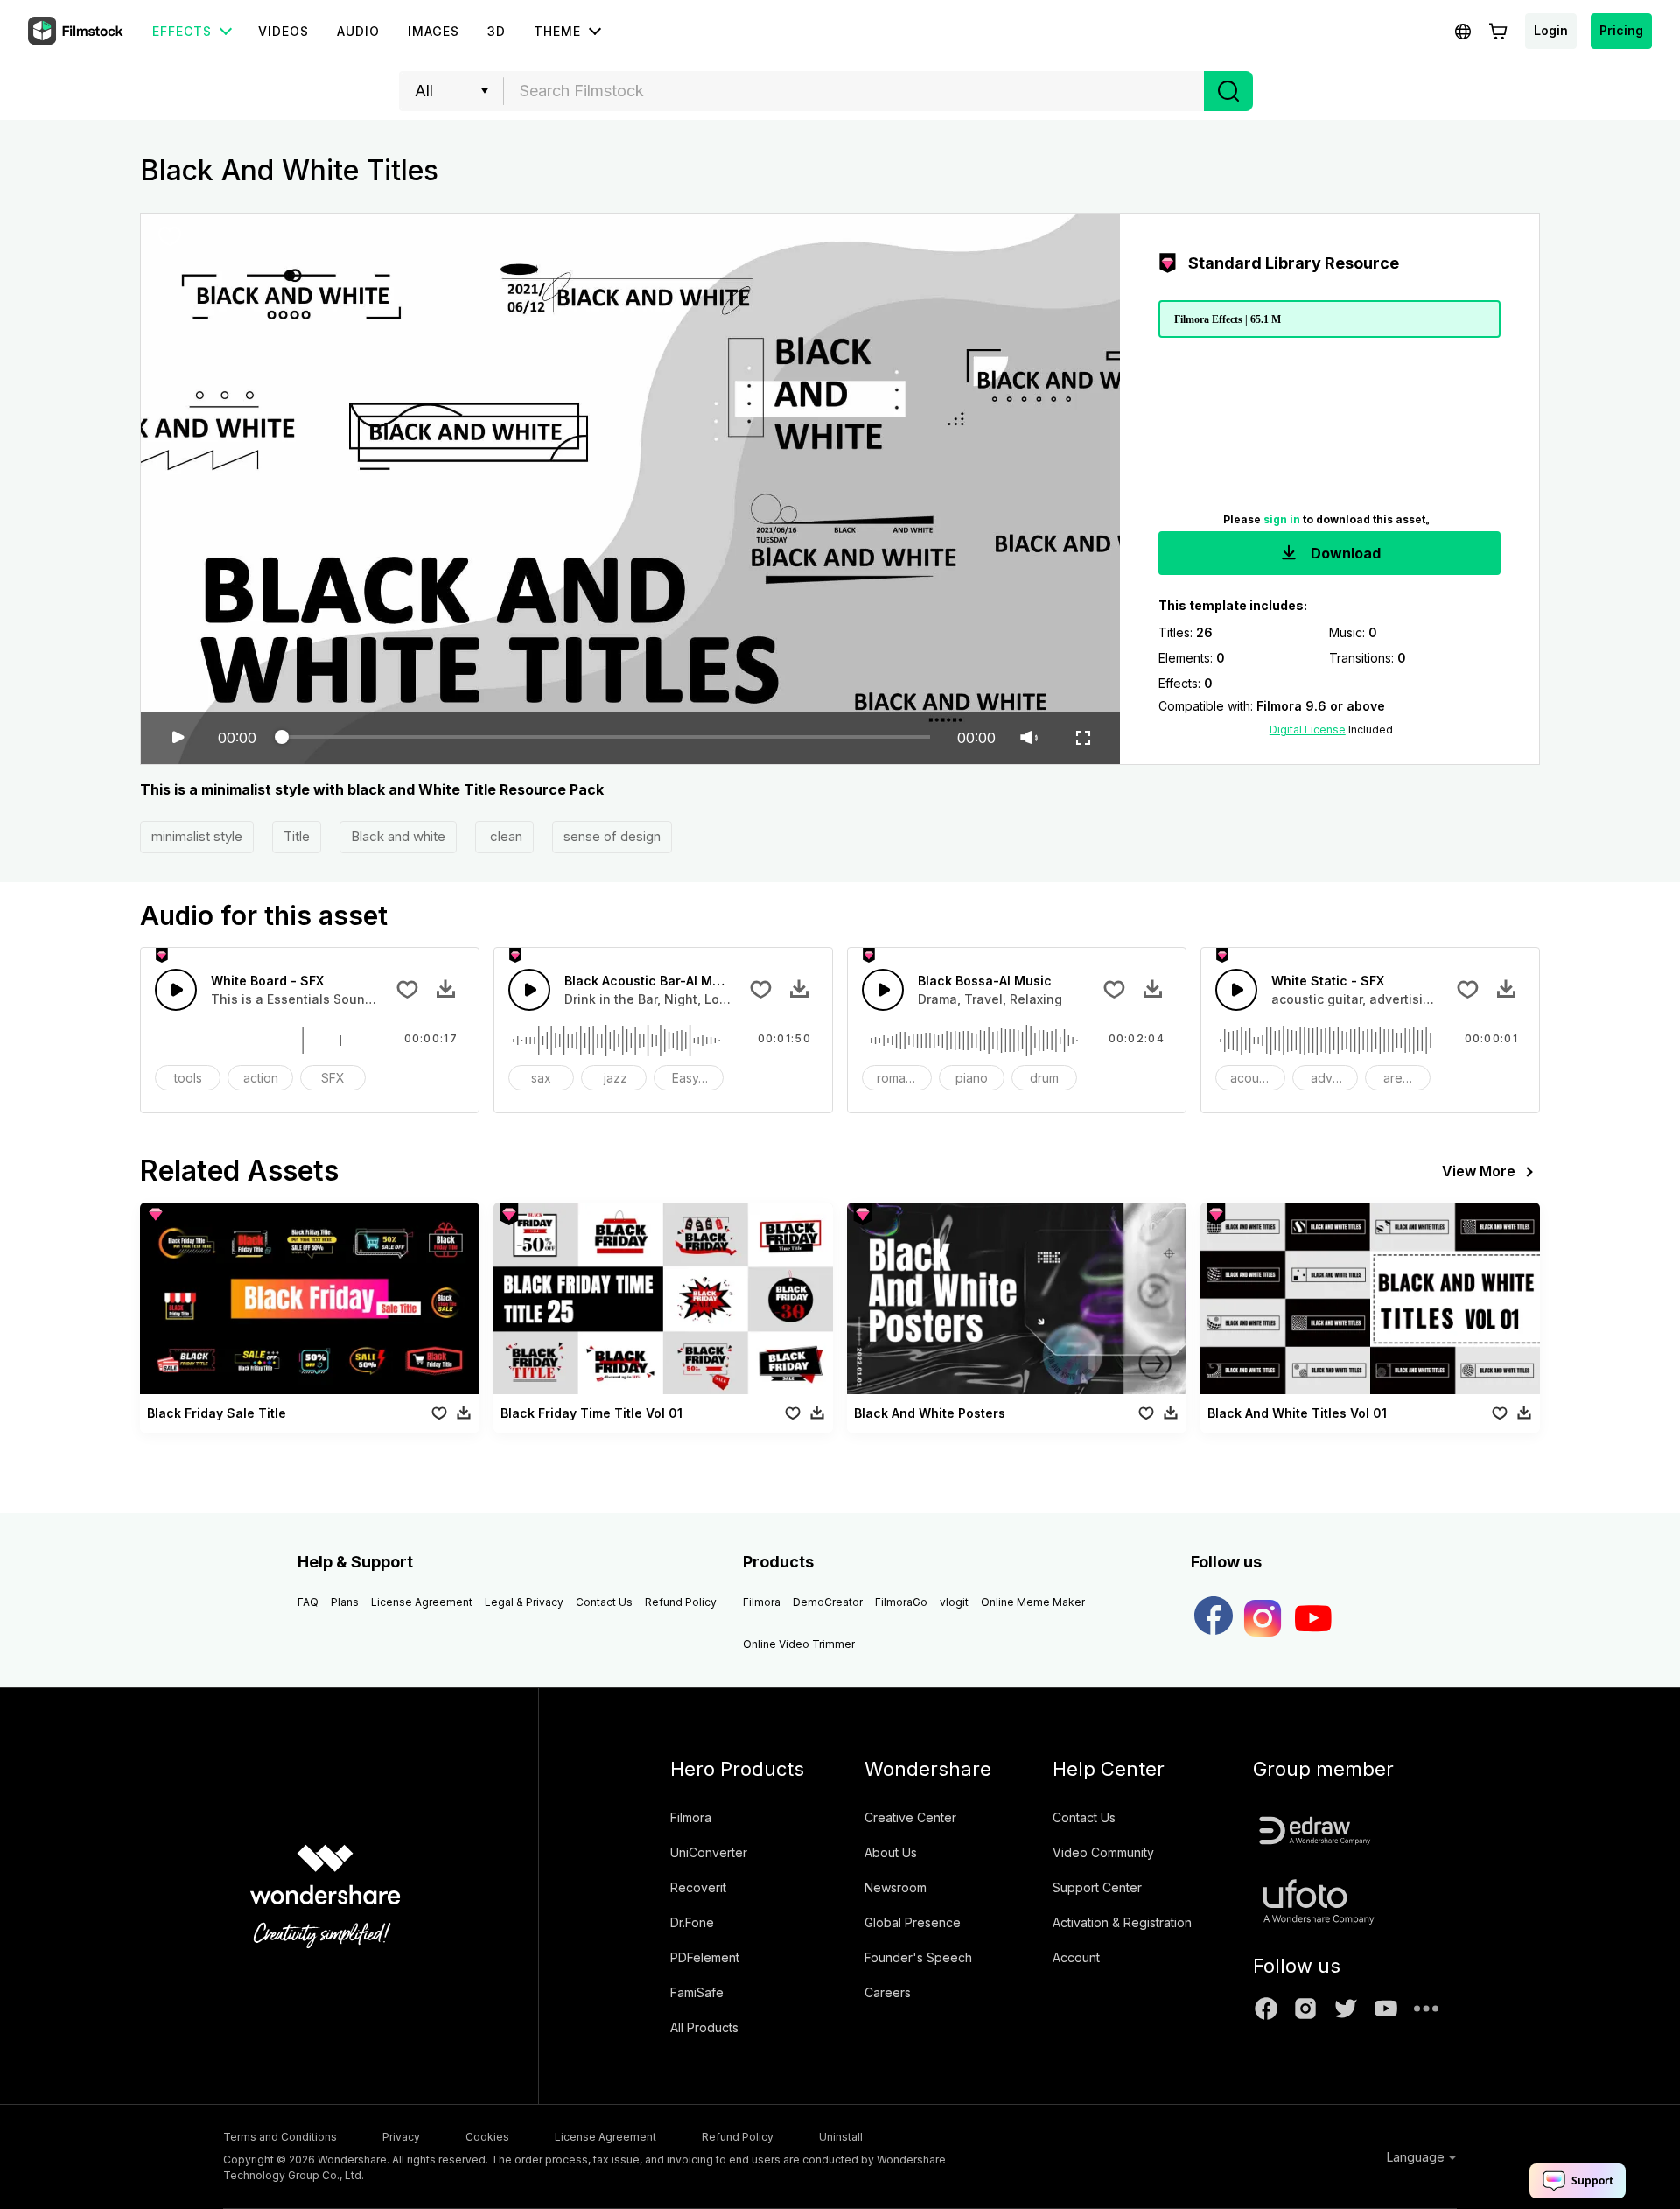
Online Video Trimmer (799, 1644)
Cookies (487, 2137)
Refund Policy (681, 1602)
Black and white (398, 836)
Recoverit (698, 1887)
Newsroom (896, 1887)
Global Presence (913, 1922)
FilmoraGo (901, 1602)
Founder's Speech (918, 1957)
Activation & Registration (1122, 1922)
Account (1076, 1957)
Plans (345, 1602)
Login (1551, 30)
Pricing (1621, 30)
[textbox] (854, 91)
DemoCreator (828, 1602)
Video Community (1103, 1852)
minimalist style (197, 836)
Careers (888, 1992)
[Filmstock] (77, 32)
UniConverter (709, 1852)
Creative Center (910, 1817)
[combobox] (854, 91)
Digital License (1308, 729)
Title (297, 836)
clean (504, 836)
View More (1479, 1171)
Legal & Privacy (524, 1602)
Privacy (401, 2137)
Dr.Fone (692, 1922)
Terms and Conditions (280, 2137)
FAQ (308, 1602)
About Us (891, 1852)
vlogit (954, 1602)
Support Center (1097, 1887)
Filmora (762, 1602)
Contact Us (604, 1602)
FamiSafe (697, 1992)
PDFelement (705, 1957)
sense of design (612, 836)
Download (1344, 553)
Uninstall (841, 2137)
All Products (704, 2027)
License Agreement (422, 1602)
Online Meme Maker (1033, 1602)
